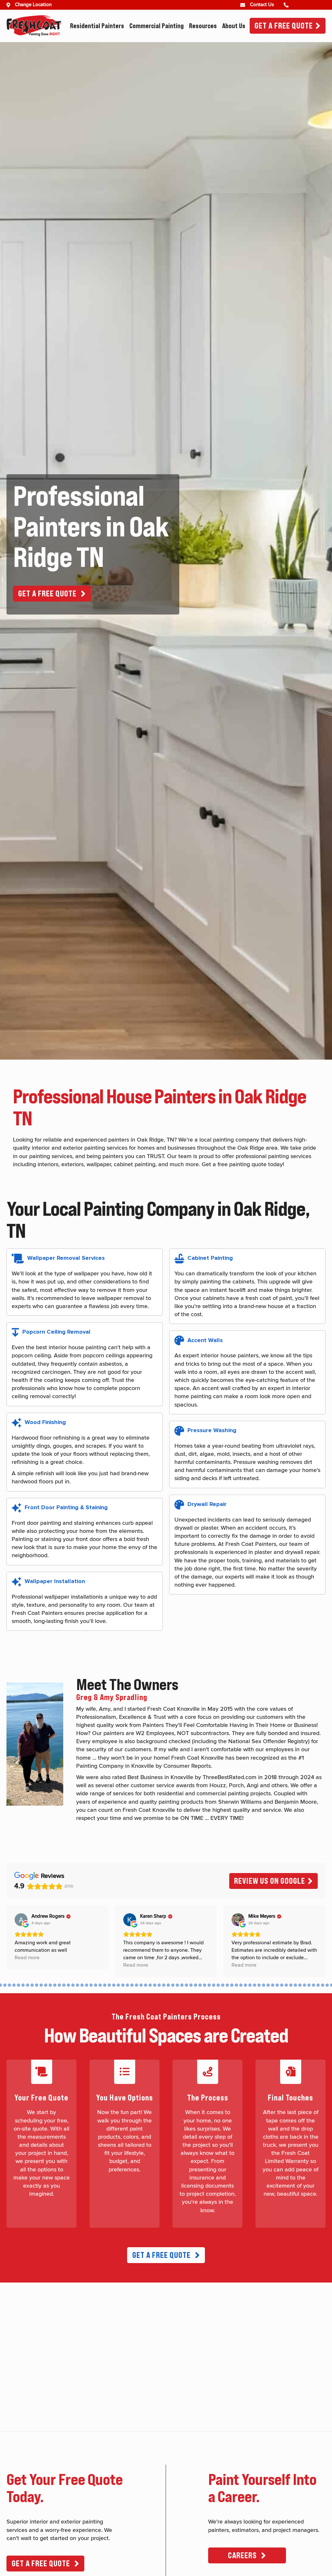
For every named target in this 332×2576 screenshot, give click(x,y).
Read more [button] (27, 1958)
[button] (52, 594)
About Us (234, 26)
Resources (203, 26)
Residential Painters (97, 26)
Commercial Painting (157, 26)
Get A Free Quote (284, 26)
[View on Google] (21, 1920)
